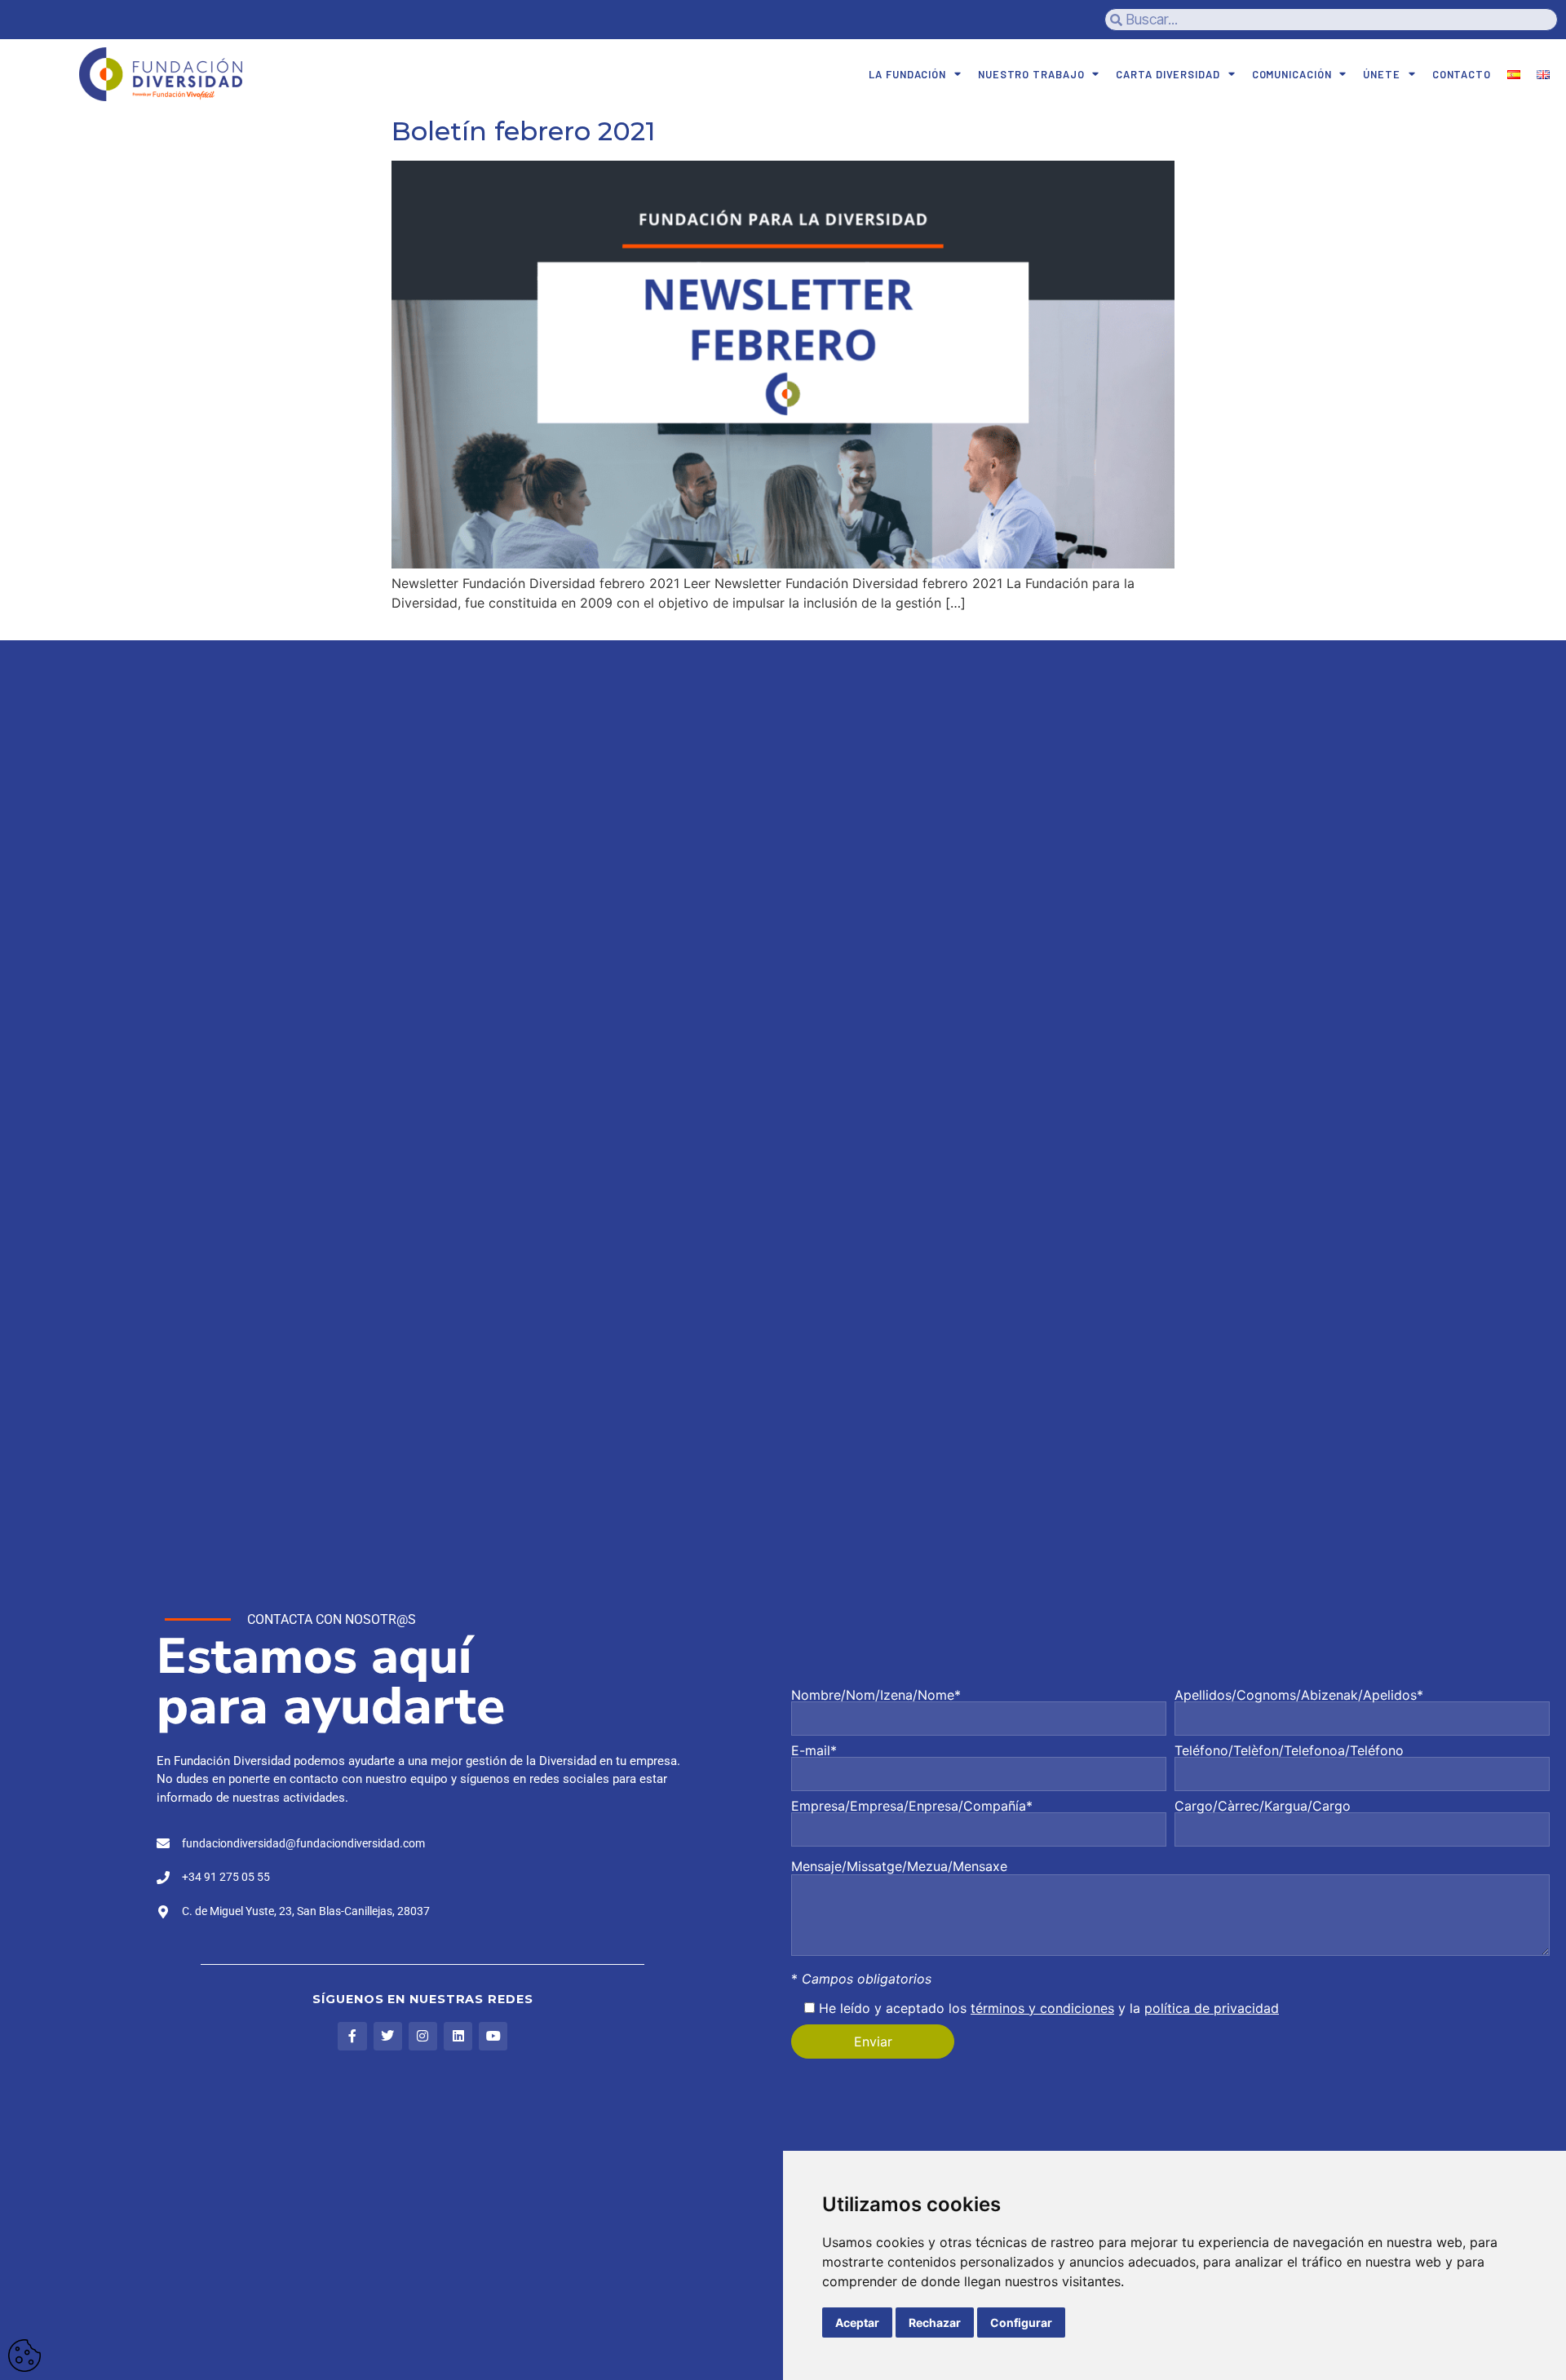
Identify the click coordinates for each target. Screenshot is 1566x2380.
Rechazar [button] (935, 2322)
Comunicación (1292, 74)
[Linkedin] (458, 2036)
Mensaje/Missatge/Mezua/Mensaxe (899, 1866)
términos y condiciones (1042, 2008)
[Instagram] (423, 2036)
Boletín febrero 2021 (523, 131)
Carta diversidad (1168, 74)
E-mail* (814, 1751)
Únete (1382, 74)
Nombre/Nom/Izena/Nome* (876, 1696)
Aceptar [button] (857, 2322)
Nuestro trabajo (1031, 74)
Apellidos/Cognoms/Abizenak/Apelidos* (1299, 1696)
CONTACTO (1462, 74)
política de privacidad (1212, 2008)
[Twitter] (388, 2036)
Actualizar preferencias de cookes (24, 2356)
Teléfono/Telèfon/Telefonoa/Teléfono (1289, 1751)
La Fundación (907, 74)
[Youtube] (493, 2036)
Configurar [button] (1021, 2322)
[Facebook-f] (352, 2036)
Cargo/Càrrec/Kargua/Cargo (1263, 1807)
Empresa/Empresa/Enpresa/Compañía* (912, 1807)
